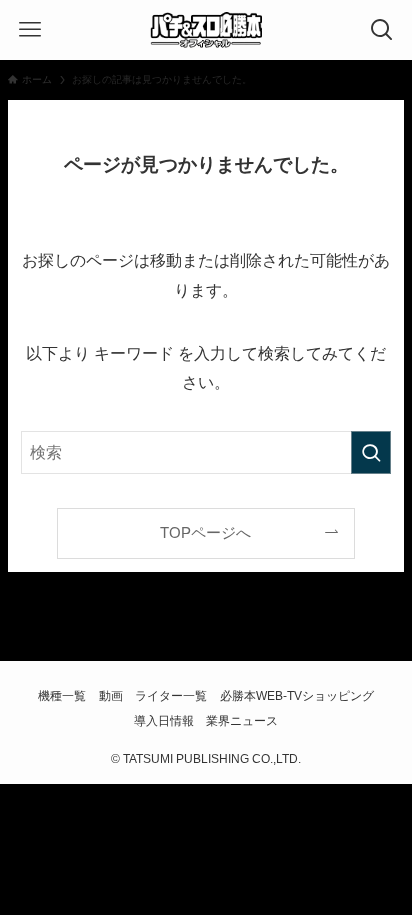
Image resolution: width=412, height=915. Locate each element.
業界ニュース (242, 721)
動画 (111, 696)
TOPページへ (205, 533)
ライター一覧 (171, 696)
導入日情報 (164, 721)
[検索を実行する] (371, 452)
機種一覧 (62, 696)
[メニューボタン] (30, 30)
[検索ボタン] (382, 30)
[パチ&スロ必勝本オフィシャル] (206, 30)
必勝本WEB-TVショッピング (297, 696)
